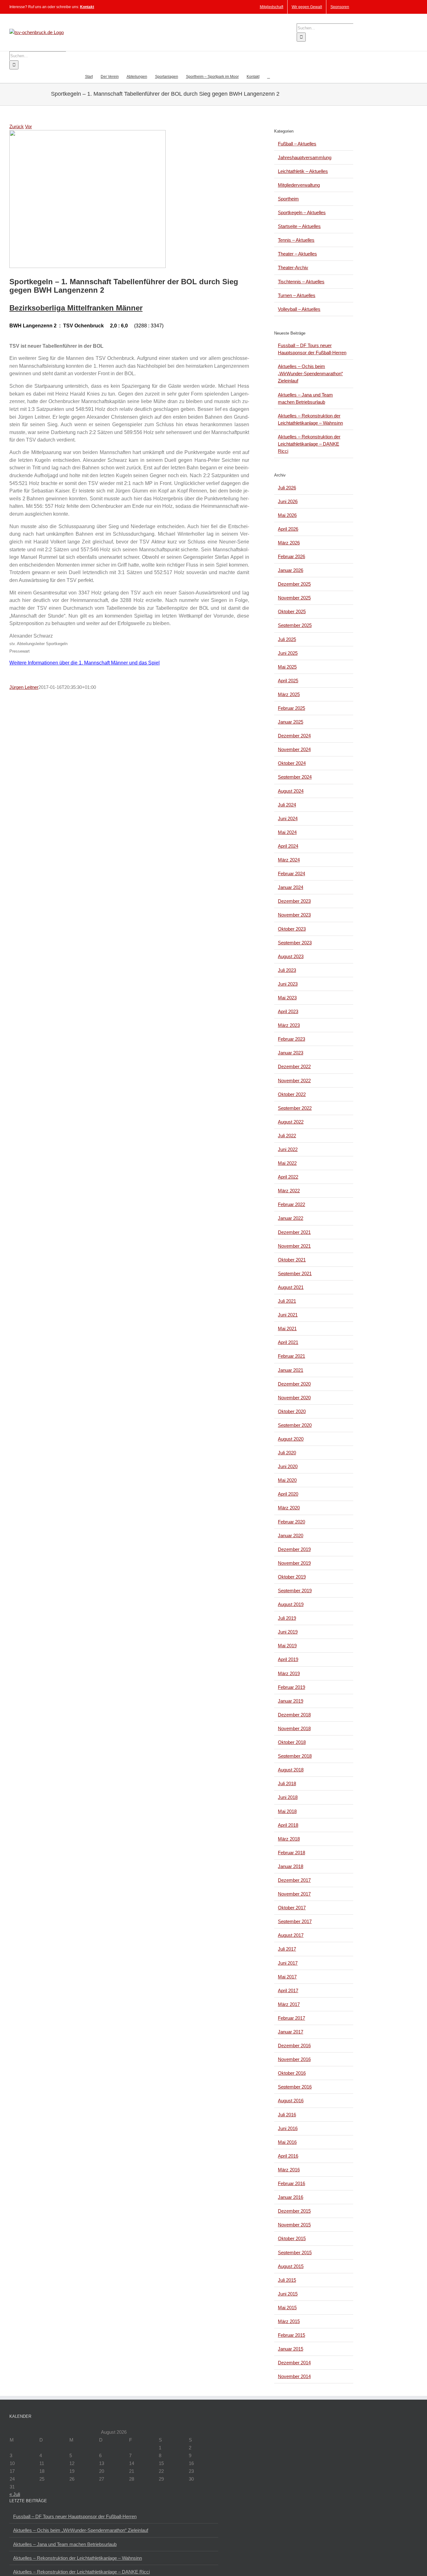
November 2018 (294, 1728)
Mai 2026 (287, 515)
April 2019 (288, 1659)
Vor (28, 126)
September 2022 (295, 1108)
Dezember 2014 (294, 2363)
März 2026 (289, 543)
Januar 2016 (291, 2197)
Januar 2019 (291, 1701)
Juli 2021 (287, 1301)
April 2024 (288, 846)
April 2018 (288, 1825)
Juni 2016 (288, 2128)
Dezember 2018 (294, 1715)
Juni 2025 (288, 653)
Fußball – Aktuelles (297, 144)
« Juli (15, 2494)
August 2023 (291, 956)
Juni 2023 (288, 984)
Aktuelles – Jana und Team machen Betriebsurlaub (65, 2544)
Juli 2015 (287, 2280)
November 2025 (294, 598)
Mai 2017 (287, 1977)
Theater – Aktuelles (297, 254)
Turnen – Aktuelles (297, 295)
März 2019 (289, 1673)
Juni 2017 (288, 1963)
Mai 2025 (287, 667)
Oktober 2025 (292, 611)
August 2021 (291, 1287)
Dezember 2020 (294, 1384)
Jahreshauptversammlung (305, 157)
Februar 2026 (291, 556)
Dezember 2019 (294, 1549)
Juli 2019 (287, 1618)
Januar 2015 (291, 2349)
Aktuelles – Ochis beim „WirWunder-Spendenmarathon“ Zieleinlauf (310, 374)
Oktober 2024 (292, 763)
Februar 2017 (291, 2018)
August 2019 (291, 1604)
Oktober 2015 (292, 2238)
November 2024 (294, 749)
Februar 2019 (291, 1687)
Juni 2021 (288, 1315)
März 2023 (289, 1025)
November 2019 (294, 1563)
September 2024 (295, 777)
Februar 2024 (291, 874)
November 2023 (294, 915)
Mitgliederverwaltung (299, 185)
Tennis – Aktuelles (296, 240)
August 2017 (291, 1935)
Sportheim (288, 199)
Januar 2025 (291, 722)
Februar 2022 (291, 1204)
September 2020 (295, 1425)
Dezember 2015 (294, 2211)
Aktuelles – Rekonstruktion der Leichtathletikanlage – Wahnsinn (78, 2558)
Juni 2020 (288, 1466)
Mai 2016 (287, 2142)
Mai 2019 (287, 1646)
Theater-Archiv (293, 268)
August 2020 (291, 1439)
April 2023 (288, 1011)
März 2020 (289, 1508)
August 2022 (291, 1122)
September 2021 (295, 1273)
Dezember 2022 (294, 1066)
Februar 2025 (291, 708)
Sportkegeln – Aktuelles (302, 212)
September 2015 (295, 2253)
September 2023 (295, 943)
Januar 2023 (291, 1053)
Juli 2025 (287, 639)
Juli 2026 (287, 488)
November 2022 (294, 1081)
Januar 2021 (291, 1370)
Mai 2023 (287, 998)
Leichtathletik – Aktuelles (303, 171)
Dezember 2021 (294, 1232)
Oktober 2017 (292, 1908)
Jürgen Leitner (24, 687)
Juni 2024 (288, 818)
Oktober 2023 (292, 929)
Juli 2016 (287, 2115)
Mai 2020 (287, 1480)
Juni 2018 (288, 1797)
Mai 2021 (287, 1328)
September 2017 (295, 1921)
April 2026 (288, 529)
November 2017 (294, 1894)
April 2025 (288, 681)
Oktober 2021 (292, 1260)
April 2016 (288, 2156)
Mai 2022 (287, 1163)
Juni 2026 (288, 501)
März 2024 (289, 860)
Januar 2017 (291, 2032)
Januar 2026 (291, 570)
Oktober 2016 (292, 2073)
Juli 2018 (287, 1783)
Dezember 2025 (294, 584)
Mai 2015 (287, 2308)
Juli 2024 (287, 805)
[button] (269, 76)
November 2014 (294, 2376)
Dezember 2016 (294, 2046)
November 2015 (294, 2225)
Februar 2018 (291, 1853)
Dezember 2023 (294, 901)
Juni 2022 (288, 1149)
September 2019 (295, 1591)
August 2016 (291, 2101)
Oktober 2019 (292, 1577)
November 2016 (294, 2059)
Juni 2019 (288, 1632)
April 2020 (288, 1494)
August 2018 (291, 1770)
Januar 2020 (291, 1535)
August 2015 (291, 2266)
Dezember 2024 (294, 736)
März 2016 (289, 2170)
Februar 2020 (291, 1522)
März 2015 (289, 2321)
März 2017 (289, 2004)
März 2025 (289, 694)
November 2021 (294, 1246)
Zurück (17, 126)
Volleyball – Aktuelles (299, 309)
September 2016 (295, 2087)
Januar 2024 (291, 887)
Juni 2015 (288, 2294)
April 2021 (288, 1342)
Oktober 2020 (292, 1411)
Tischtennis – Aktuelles (301, 282)
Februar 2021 (291, 1356)
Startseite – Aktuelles (299, 226)
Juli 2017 (287, 1949)
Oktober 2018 (292, 1742)
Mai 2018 (287, 1811)
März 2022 (289, 1191)
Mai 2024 (287, 832)
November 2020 (294, 1398)
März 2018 (289, 1839)
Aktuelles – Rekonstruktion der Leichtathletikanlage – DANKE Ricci (309, 444)
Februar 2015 (291, 2335)
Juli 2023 (287, 970)
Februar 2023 (291, 1039)
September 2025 (295, 625)
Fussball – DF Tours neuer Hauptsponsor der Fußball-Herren (75, 2516)
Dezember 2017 (294, 1880)
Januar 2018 (291, 1866)
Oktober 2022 (292, 1094)
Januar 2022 (291, 1218)
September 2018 (295, 1756)
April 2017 (288, 1990)
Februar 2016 (291, 2183)
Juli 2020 (287, 1453)
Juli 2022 (287, 1136)
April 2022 (288, 1177)
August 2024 (291, 791)
